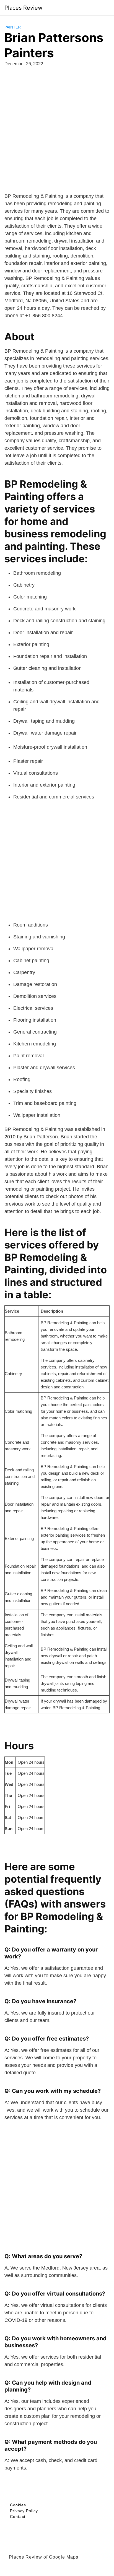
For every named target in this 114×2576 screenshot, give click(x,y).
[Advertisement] (57, 136)
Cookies (18, 2505)
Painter (13, 27)
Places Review (23, 8)
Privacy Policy (24, 2511)
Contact (18, 2517)
